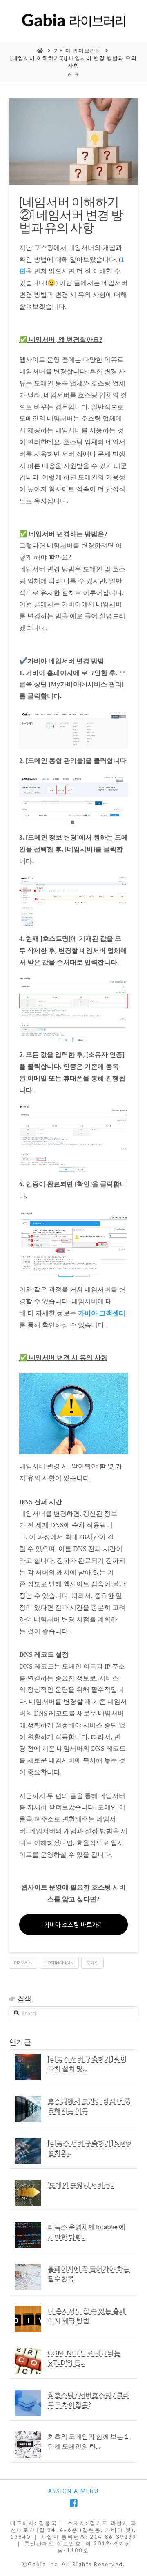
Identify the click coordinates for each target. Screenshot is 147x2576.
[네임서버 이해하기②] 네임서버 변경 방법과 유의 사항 (73, 62)
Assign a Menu (73, 2491)
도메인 (93, 1963)
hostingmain (59, 1963)
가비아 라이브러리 (78, 51)
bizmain (23, 1963)
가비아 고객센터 (102, 1313)
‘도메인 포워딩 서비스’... (81, 2185)
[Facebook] (73, 2503)
